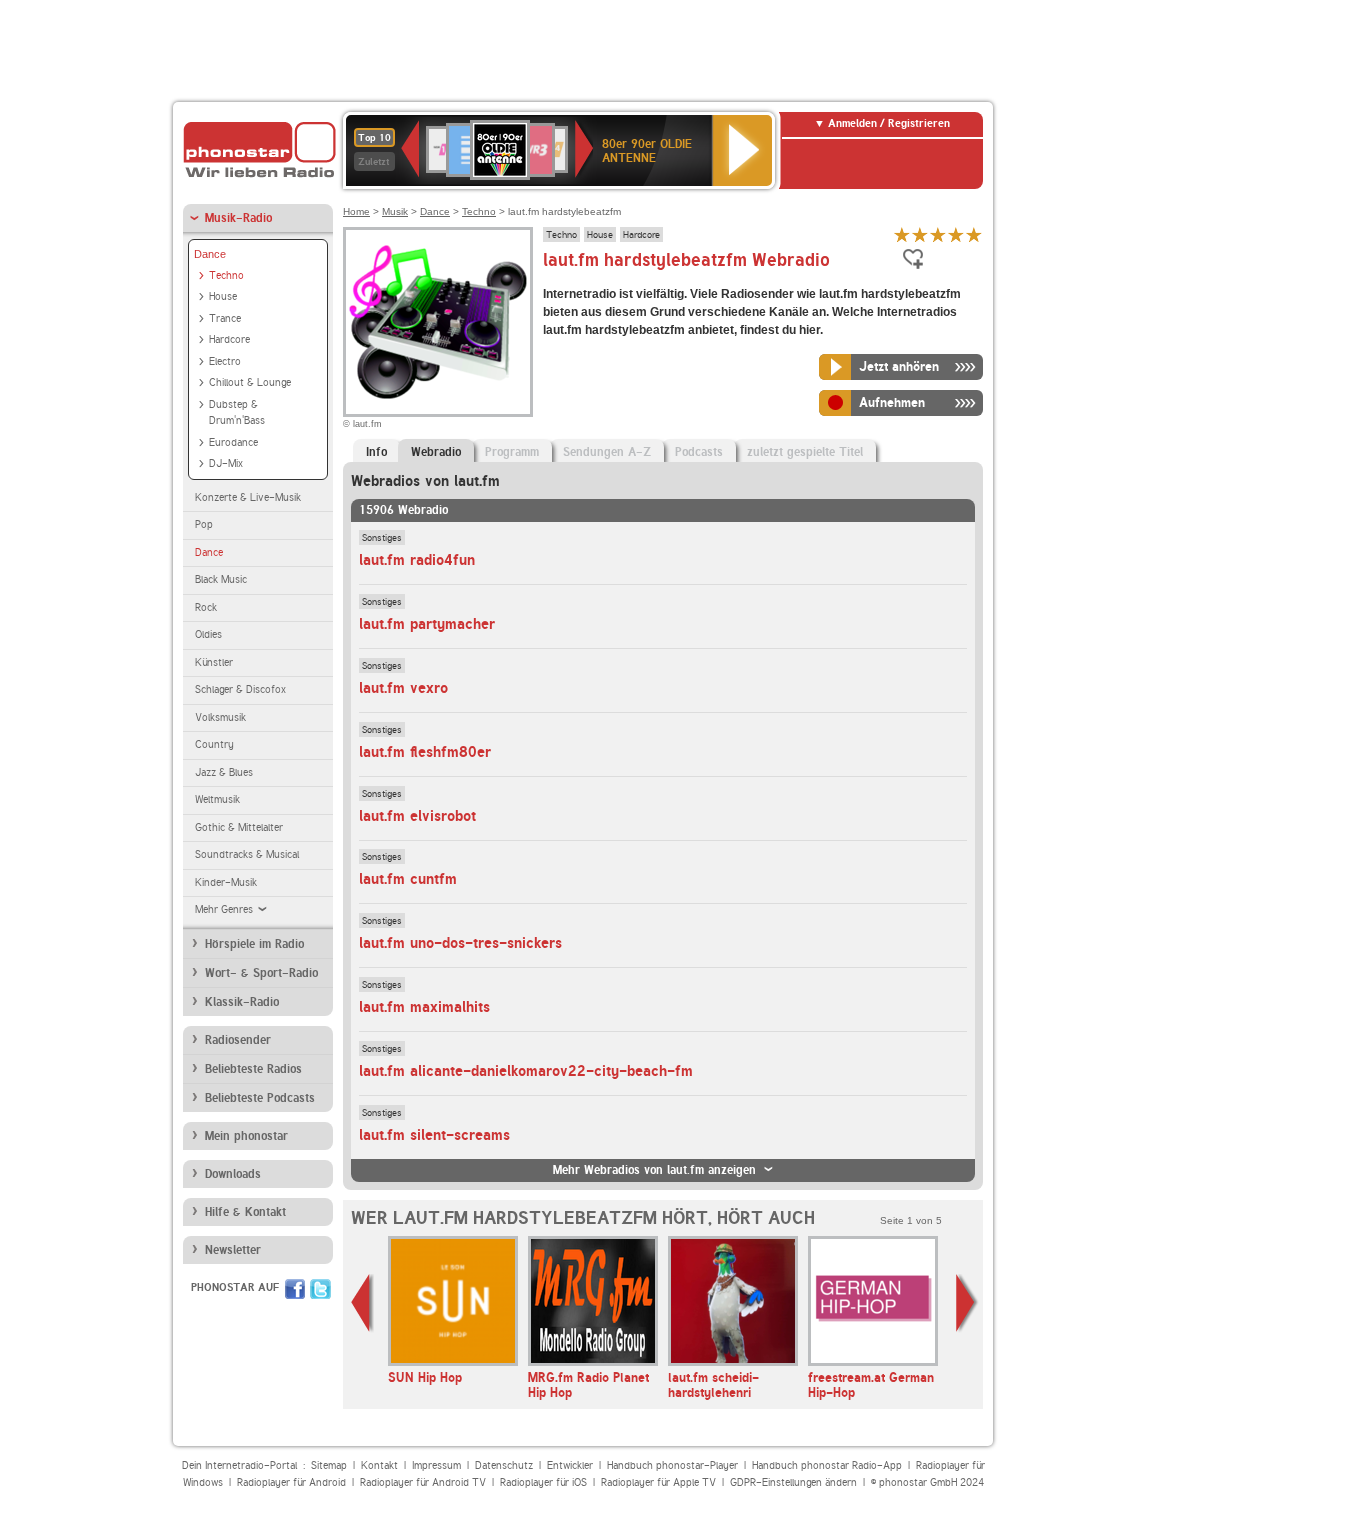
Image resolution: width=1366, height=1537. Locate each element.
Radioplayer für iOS (543, 1482)
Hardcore (229, 339)
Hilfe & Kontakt (245, 1212)
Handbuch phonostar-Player (672, 1465)
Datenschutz (504, 1465)
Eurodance (233, 442)
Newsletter (233, 1250)
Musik (395, 211)
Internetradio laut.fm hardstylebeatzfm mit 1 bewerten (902, 234)
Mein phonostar (246, 1136)
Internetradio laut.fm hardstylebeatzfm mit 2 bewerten (920, 234)
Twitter (320, 1289)
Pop (204, 524)
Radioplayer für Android (291, 1482)
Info (376, 452)
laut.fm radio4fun (417, 560)
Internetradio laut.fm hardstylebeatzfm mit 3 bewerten (938, 234)
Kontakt (379, 1465)
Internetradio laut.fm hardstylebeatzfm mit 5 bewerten (974, 234)
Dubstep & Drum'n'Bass (237, 413)
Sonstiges (382, 537)
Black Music (221, 579)
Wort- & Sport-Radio (261, 973)
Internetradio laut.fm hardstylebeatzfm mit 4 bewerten (956, 234)
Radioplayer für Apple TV (658, 1482)
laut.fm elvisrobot (417, 816)
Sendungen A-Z (607, 452)
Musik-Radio (238, 218)
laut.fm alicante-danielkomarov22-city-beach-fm (526, 1071)
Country (214, 744)
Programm (512, 452)
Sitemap (329, 1465)
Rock (206, 607)
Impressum (436, 1465)
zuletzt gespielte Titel (805, 452)
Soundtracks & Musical (247, 854)
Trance (225, 318)
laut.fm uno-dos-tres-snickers (460, 943)
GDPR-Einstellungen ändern (793, 1482)
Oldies (208, 634)
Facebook (295, 1289)
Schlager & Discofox (240, 689)
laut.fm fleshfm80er (425, 752)
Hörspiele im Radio (254, 944)
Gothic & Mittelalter (239, 827)
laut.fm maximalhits (424, 1007)
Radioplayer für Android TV (423, 1482)
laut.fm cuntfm (408, 879)
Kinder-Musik (226, 882)
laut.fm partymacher (427, 624)
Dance (210, 254)
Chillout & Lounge (250, 382)
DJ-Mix (226, 463)
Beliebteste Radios (253, 1069)
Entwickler (570, 1465)
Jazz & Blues (224, 772)
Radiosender (238, 1040)
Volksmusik (220, 717)
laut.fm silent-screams (434, 1135)
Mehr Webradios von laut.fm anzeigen (654, 1170)
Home (356, 211)
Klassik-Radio (242, 1002)
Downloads (233, 1174)
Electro (225, 361)
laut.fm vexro (403, 688)
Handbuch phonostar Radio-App (827, 1465)
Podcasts (699, 452)
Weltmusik (217, 799)
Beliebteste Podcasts (260, 1098)
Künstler (214, 662)
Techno (226, 275)
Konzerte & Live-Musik (248, 497)
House (223, 296)
